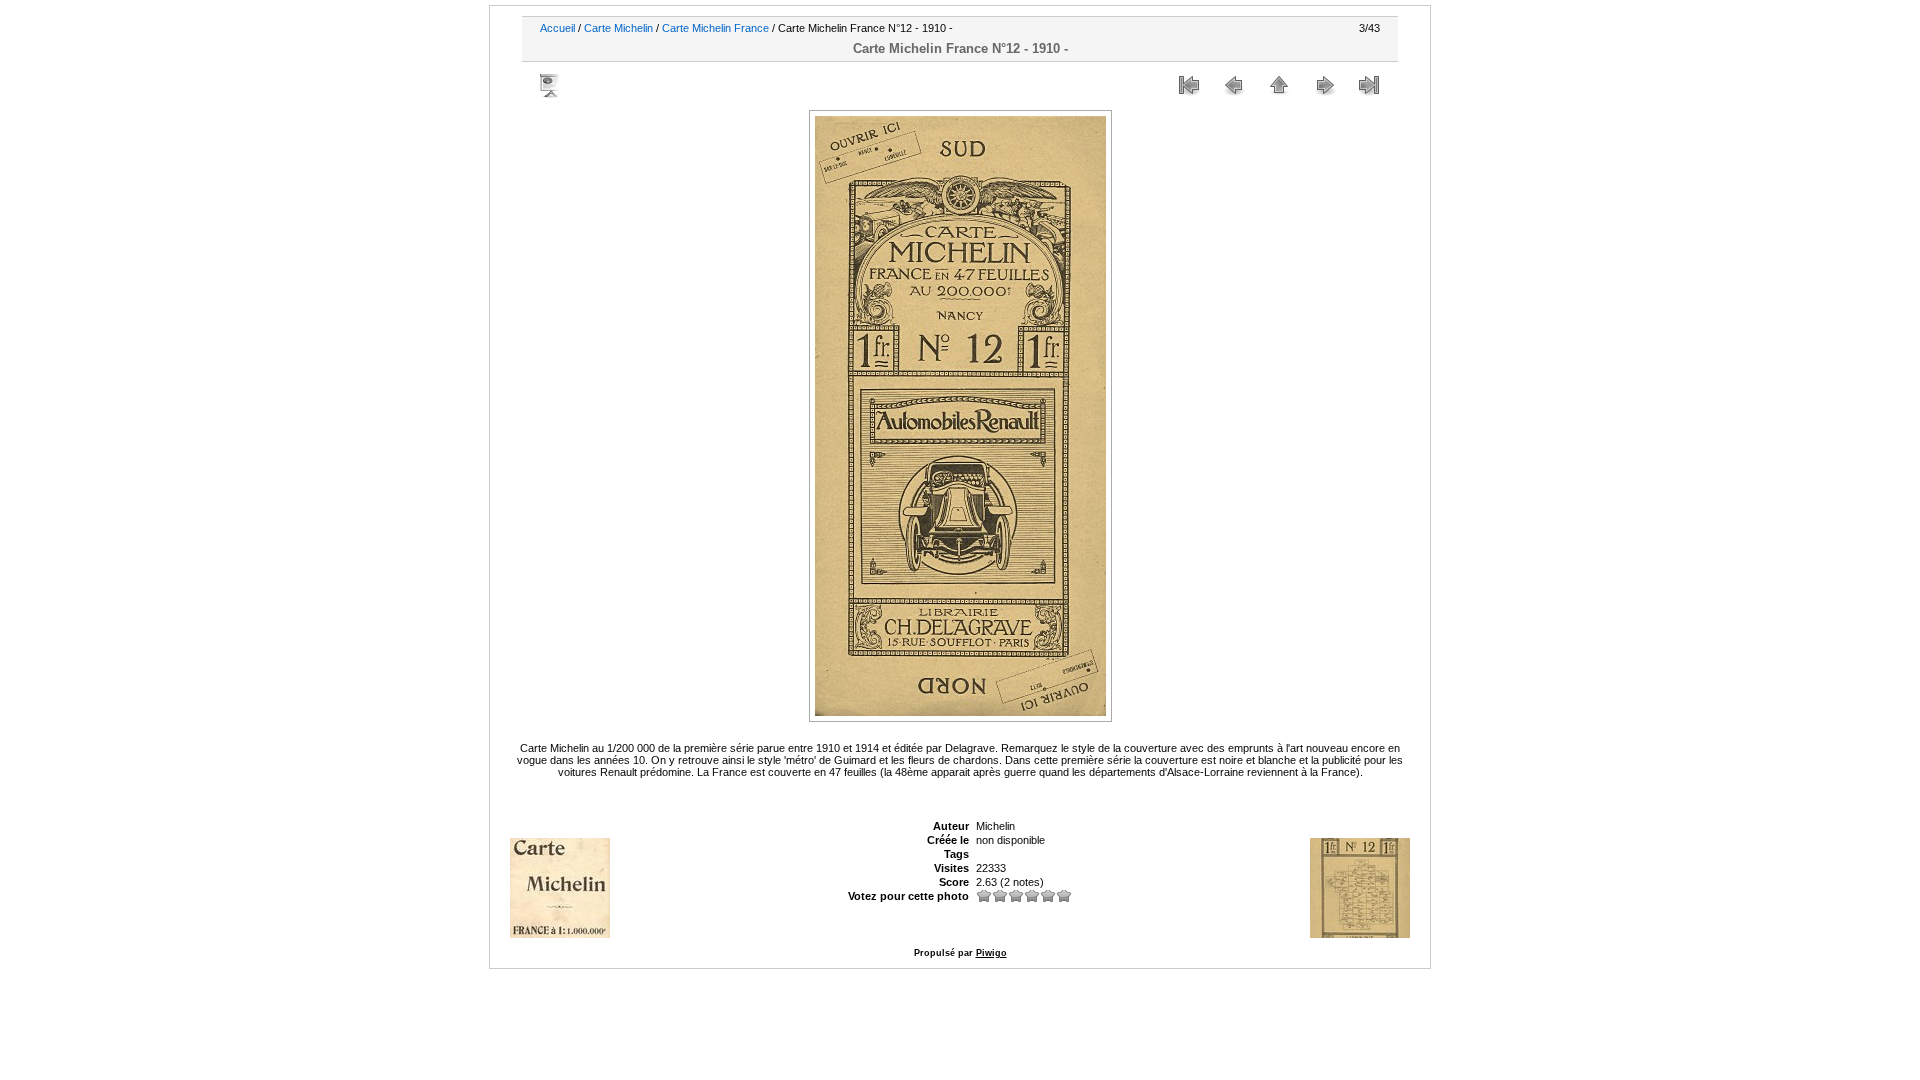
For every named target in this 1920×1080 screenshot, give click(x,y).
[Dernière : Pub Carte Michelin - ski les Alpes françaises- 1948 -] (1369, 85)
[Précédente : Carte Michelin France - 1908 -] (1234, 85)
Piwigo (991, 953)
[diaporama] (551, 85)
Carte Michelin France (715, 28)
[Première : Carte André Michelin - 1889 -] (1189, 85)
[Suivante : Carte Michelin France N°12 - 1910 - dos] (1324, 85)
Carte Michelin (618, 28)
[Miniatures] (1279, 85)
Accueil (557, 28)
